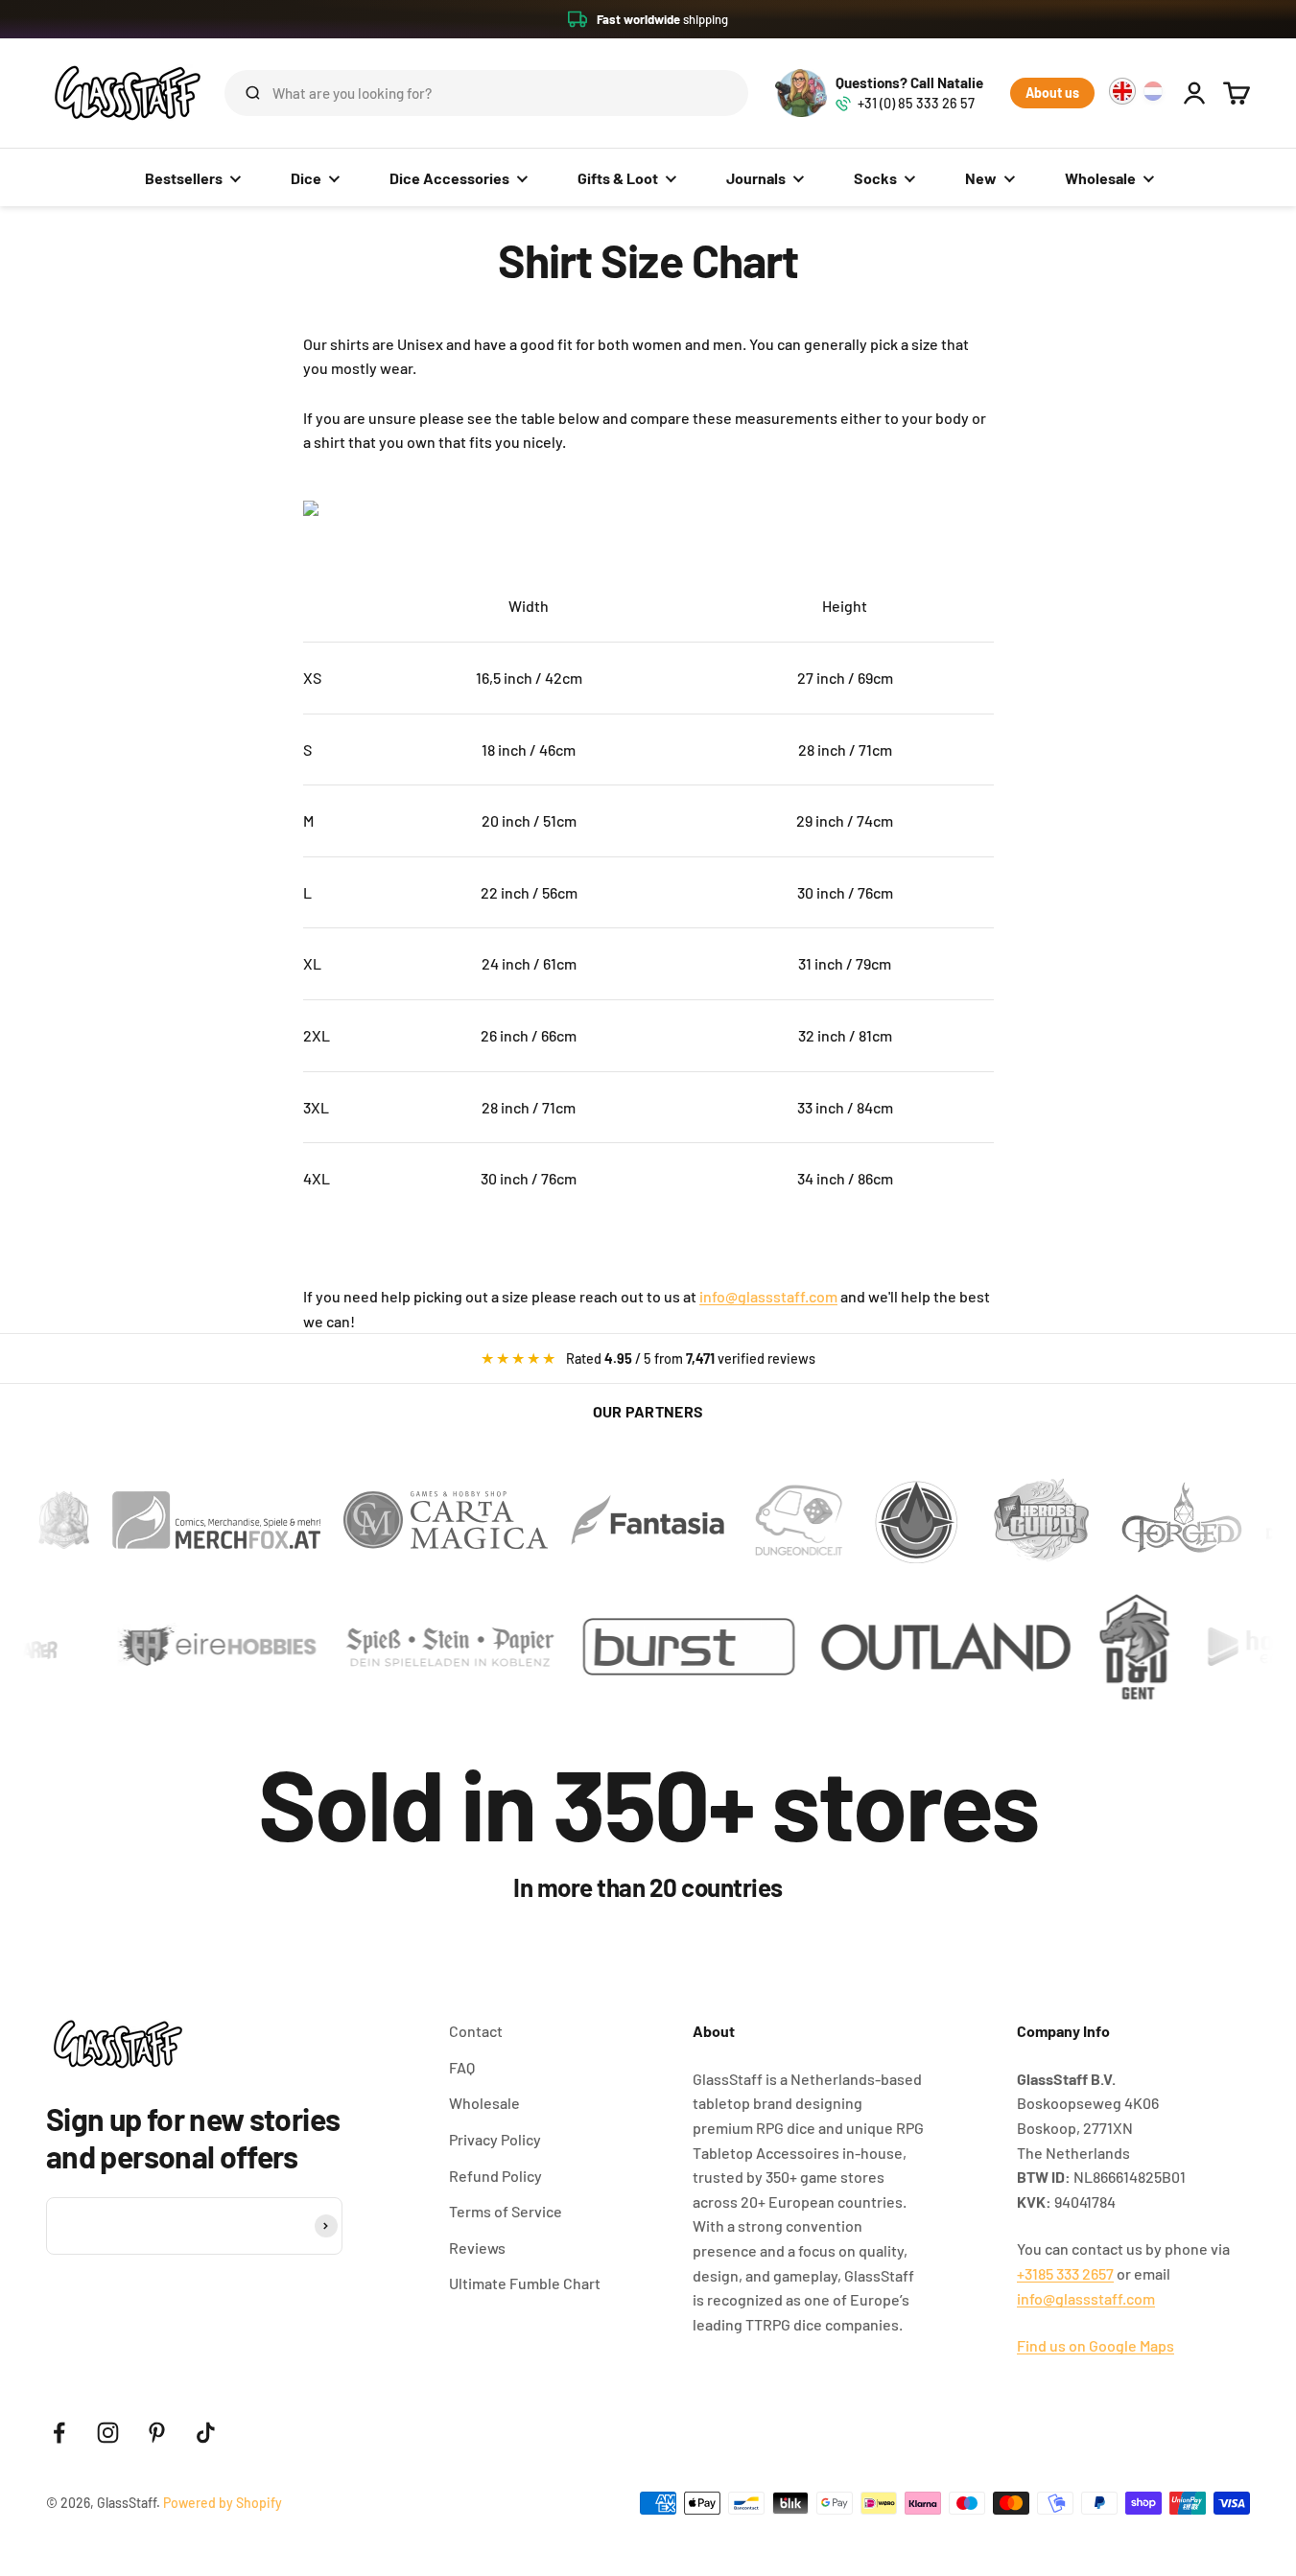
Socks (875, 178)
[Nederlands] (1153, 91)
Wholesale (1100, 178)
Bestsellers (184, 178)
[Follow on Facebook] (59, 2433)
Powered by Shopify (223, 2503)
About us (1052, 93)
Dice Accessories (449, 178)
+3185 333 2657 (1065, 2273)
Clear (703, 93)
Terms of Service (506, 2211)
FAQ (462, 2067)
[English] (1122, 91)
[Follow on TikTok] (206, 2433)
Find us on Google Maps (1096, 2345)
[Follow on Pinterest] (157, 2433)
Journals (756, 178)
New (981, 178)
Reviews (477, 2248)
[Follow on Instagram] (108, 2433)
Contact (476, 2031)
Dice (306, 178)
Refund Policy (495, 2176)
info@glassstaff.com (768, 1296)
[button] (648, 19)
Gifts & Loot (618, 178)
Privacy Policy (495, 2139)
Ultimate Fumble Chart (525, 2283)
